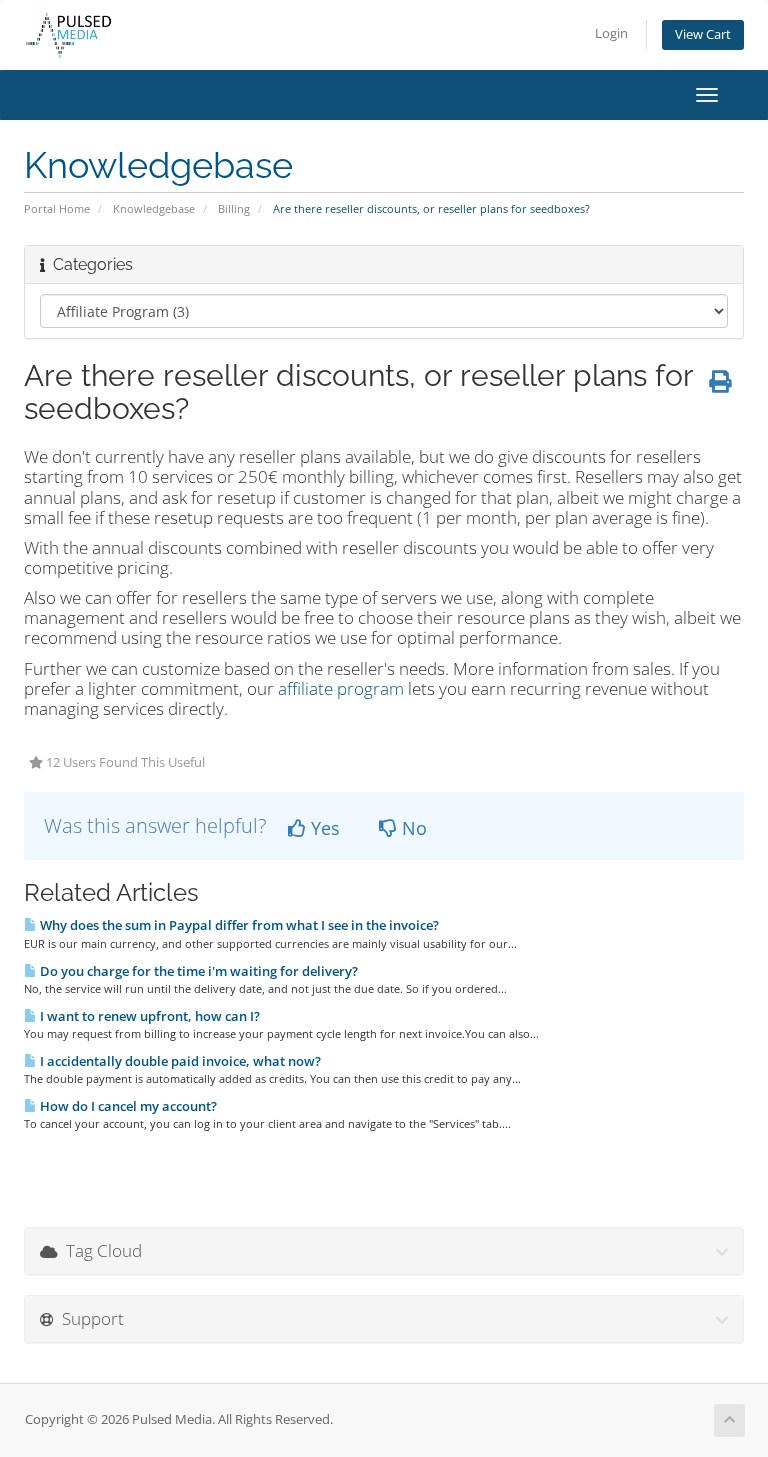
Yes (323, 828)
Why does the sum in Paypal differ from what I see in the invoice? (238, 925)
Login (611, 33)
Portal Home (57, 208)
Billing (234, 208)
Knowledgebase (154, 208)
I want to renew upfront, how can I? (148, 1016)
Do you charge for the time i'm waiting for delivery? (197, 971)
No (412, 828)
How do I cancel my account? (127, 1106)
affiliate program (341, 688)
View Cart (703, 34)
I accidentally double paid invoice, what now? (179, 1061)
